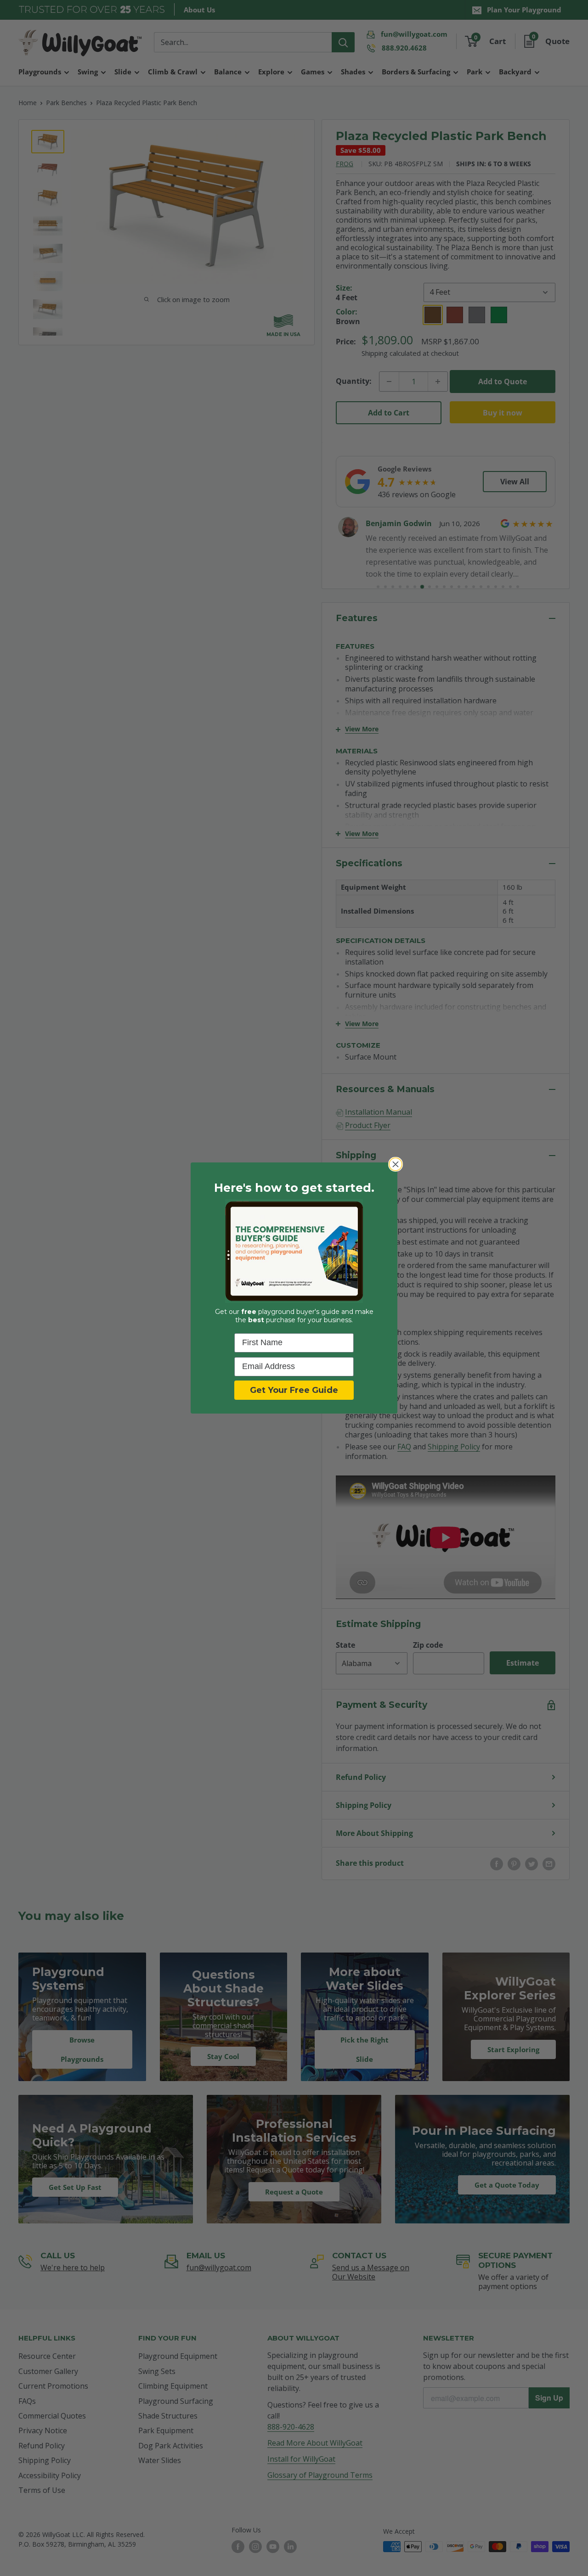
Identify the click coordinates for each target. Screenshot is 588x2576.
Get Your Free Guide (294, 1390)
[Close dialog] (396, 1164)
